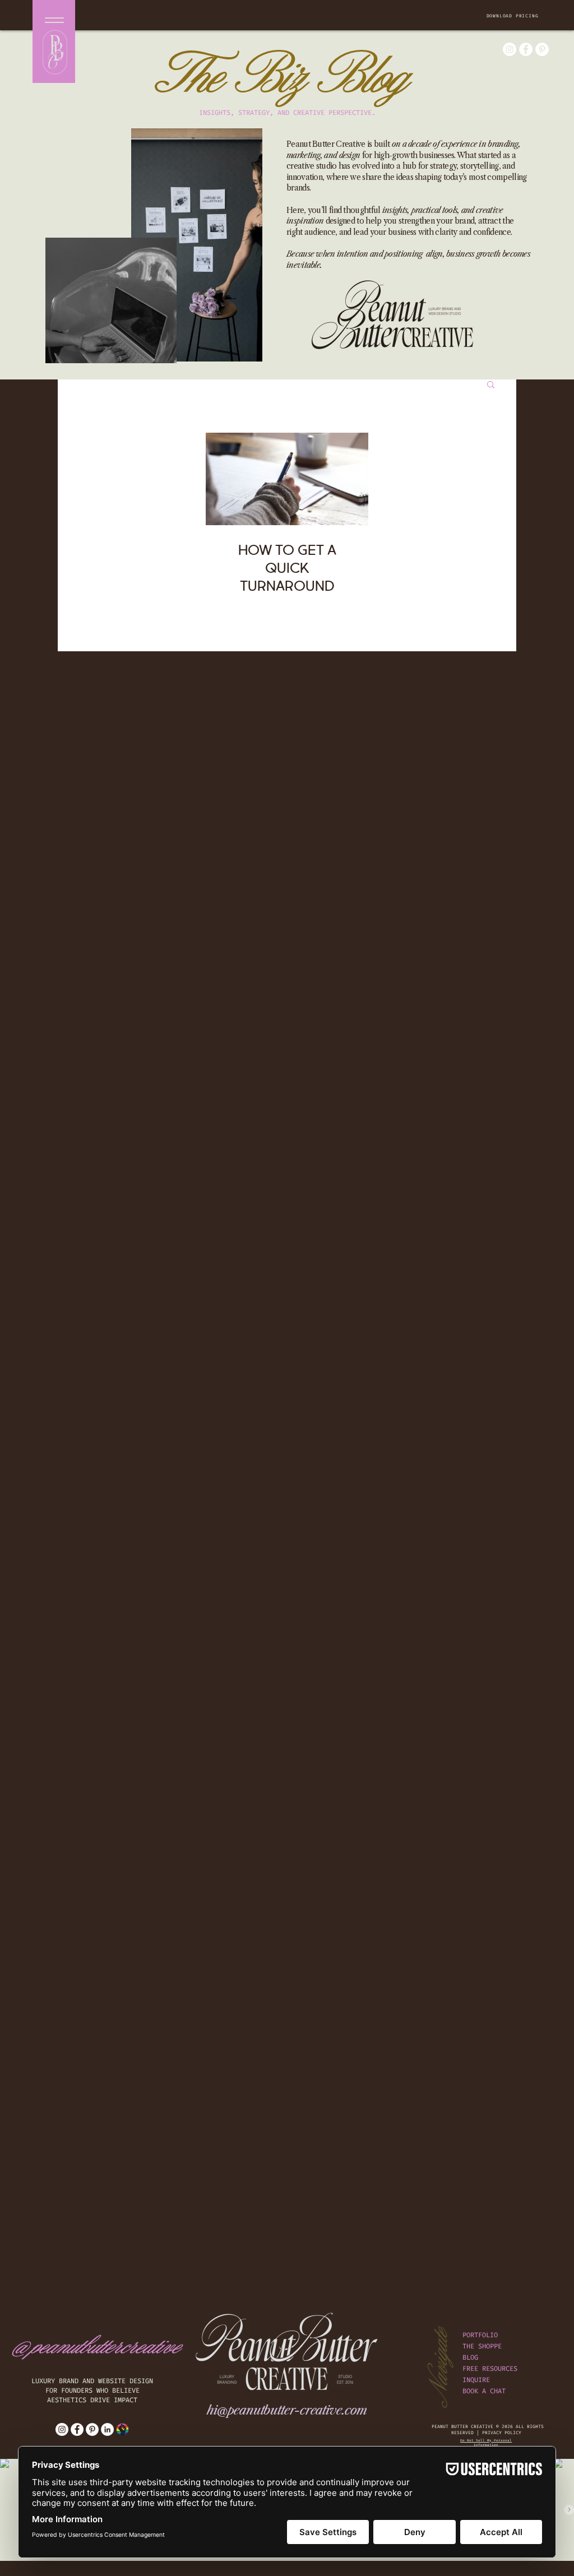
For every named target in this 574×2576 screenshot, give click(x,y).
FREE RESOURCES (490, 2369)
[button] (513, 16)
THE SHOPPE (482, 2346)
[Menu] (54, 20)
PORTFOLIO (480, 2335)
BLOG (470, 2357)
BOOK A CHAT (484, 2391)
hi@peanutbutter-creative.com (287, 2410)
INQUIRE (476, 2380)
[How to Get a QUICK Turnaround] (287, 479)
